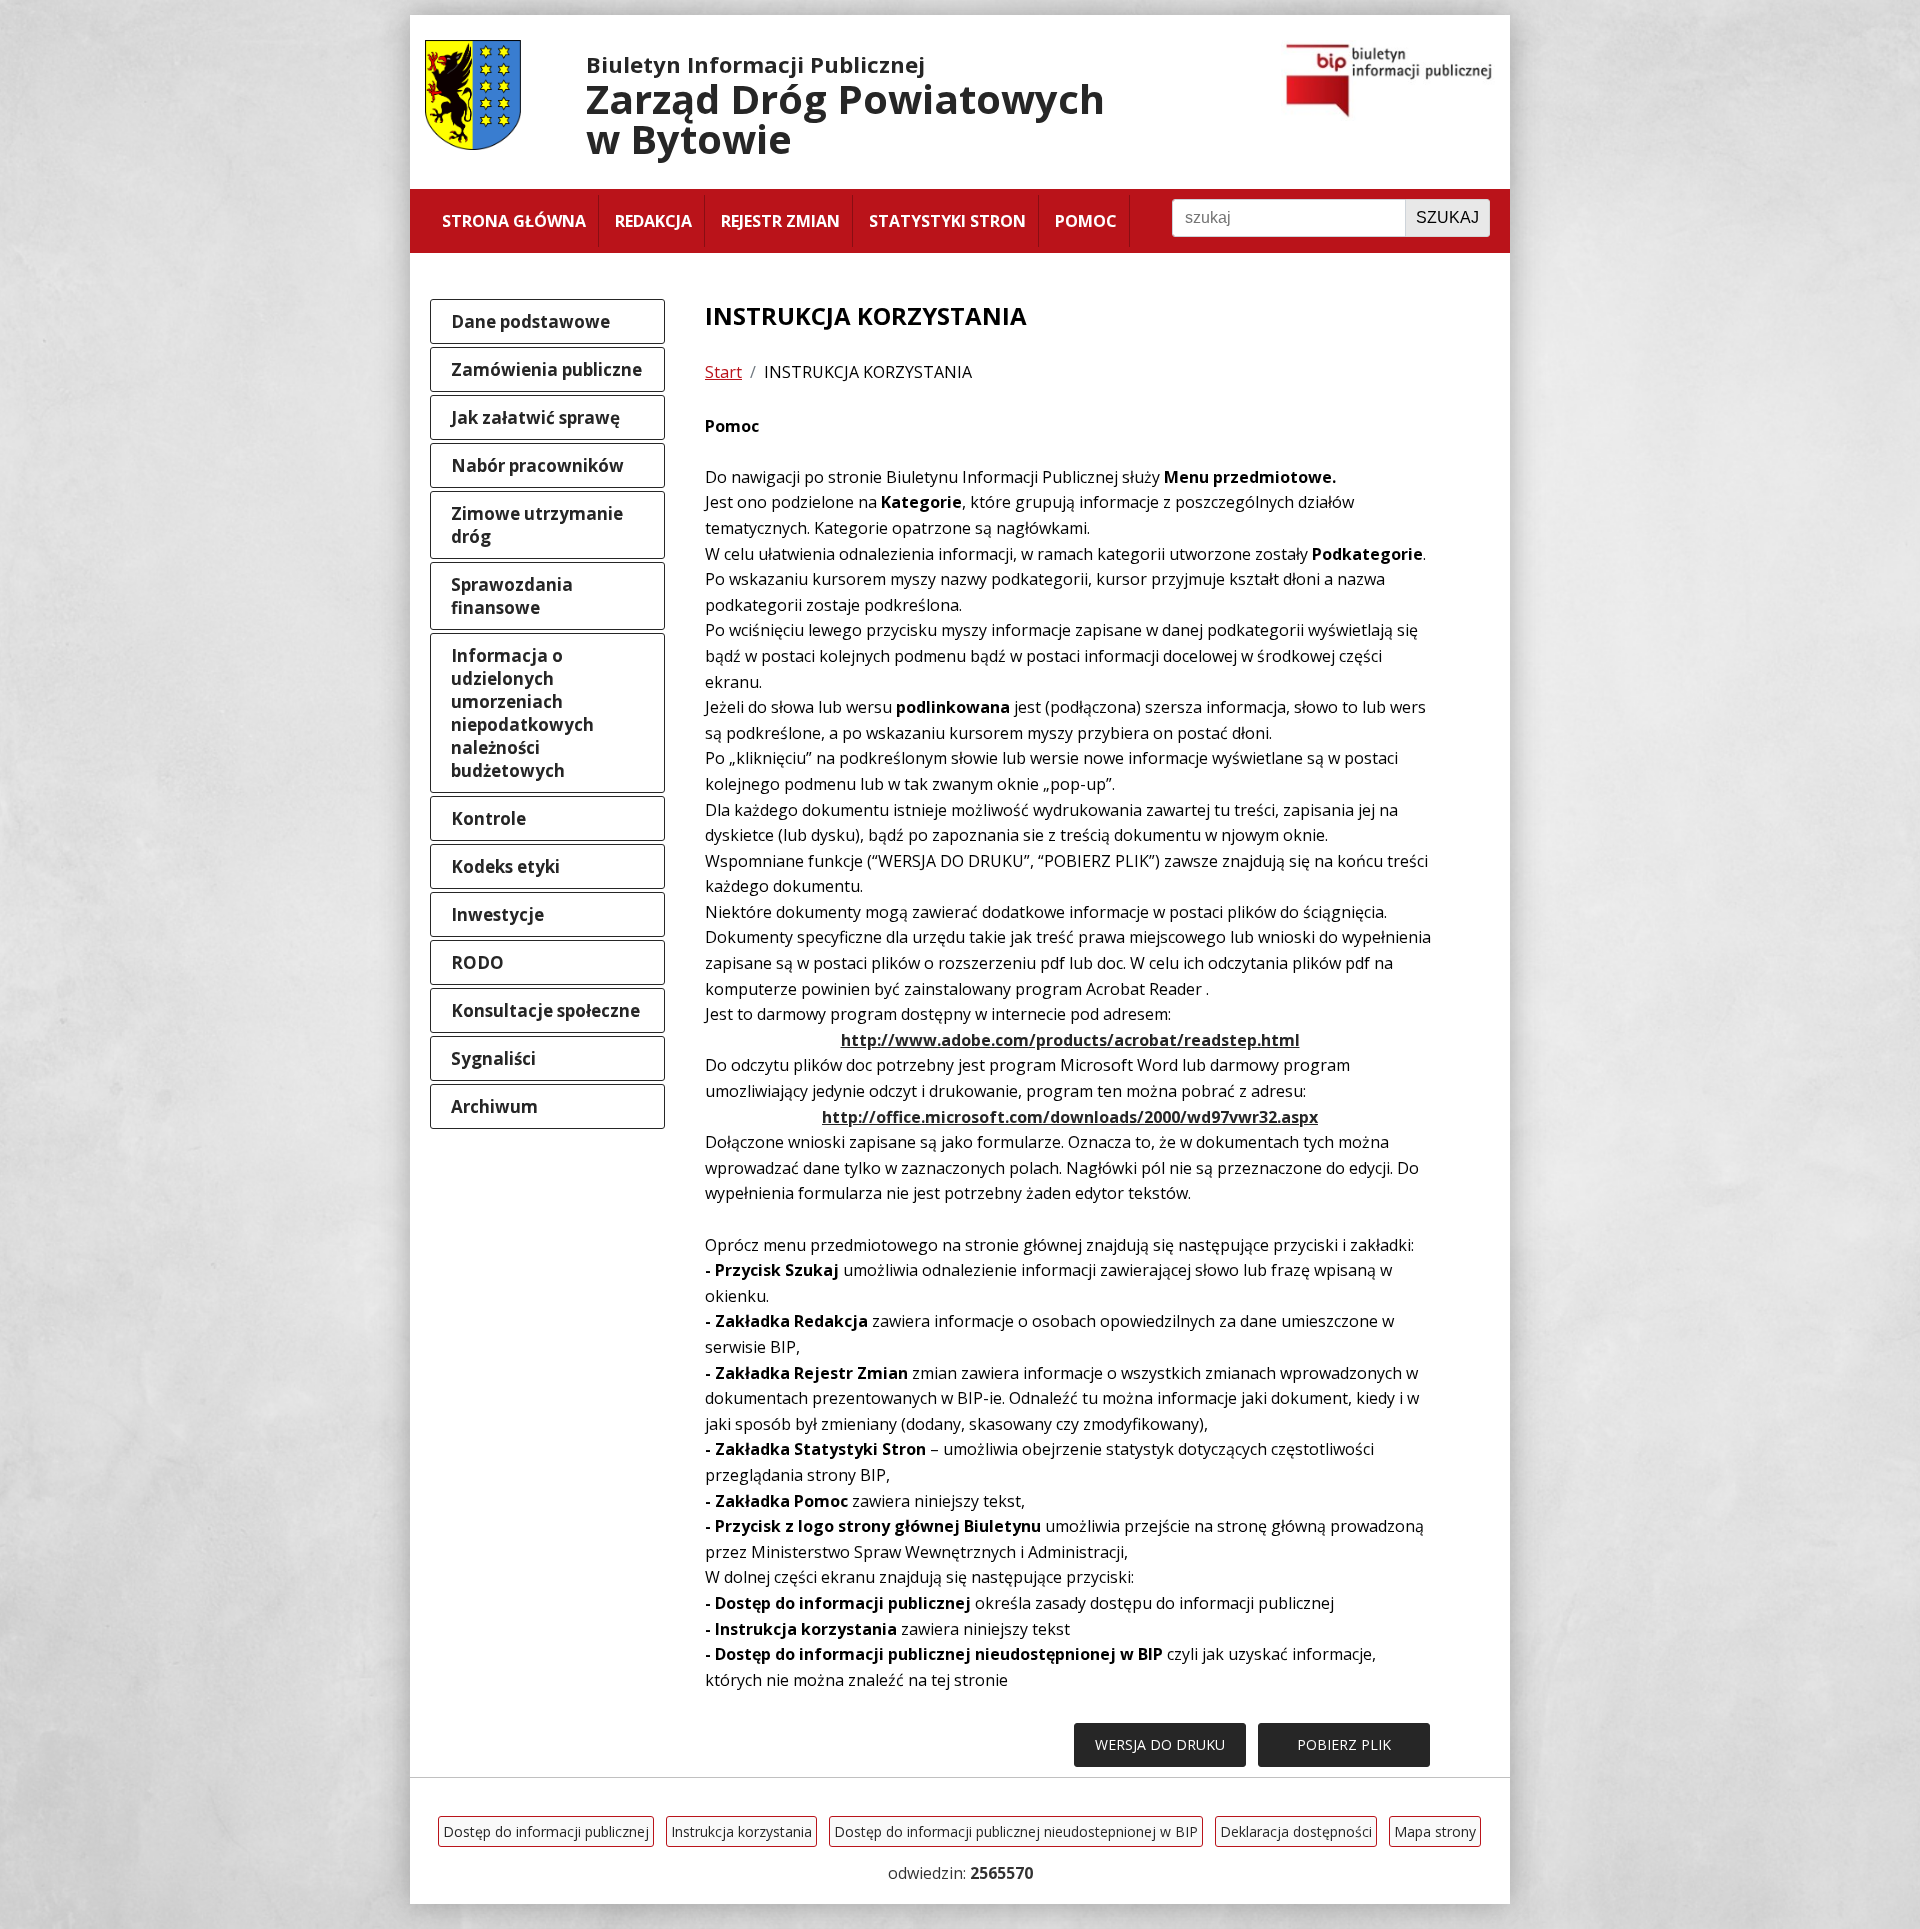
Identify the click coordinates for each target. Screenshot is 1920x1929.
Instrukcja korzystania (741, 1831)
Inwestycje (497, 914)
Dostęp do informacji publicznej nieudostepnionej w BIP (1016, 1831)
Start (723, 372)
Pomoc (1086, 221)
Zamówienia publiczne (546, 369)
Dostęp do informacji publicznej (546, 1831)
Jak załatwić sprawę (535, 417)
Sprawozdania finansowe (512, 596)
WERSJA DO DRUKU (1160, 1744)
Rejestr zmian (780, 221)
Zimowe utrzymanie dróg (537, 525)
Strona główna (514, 221)
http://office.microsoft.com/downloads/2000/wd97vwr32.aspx (1070, 1117)
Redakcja (653, 221)
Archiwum (494, 1106)
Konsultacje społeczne (545, 1010)
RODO (477, 962)
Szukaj (1447, 217)
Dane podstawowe (530, 321)
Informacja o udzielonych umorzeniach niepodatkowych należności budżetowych (522, 713)
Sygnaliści (493, 1058)
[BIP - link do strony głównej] (483, 144)
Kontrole (488, 818)
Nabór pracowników (537, 465)
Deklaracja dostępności (1296, 1831)
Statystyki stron (947, 221)
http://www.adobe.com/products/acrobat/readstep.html (1070, 1040)
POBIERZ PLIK (1344, 1744)
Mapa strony (1435, 1831)
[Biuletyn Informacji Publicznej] (1388, 115)
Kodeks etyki (505, 866)
